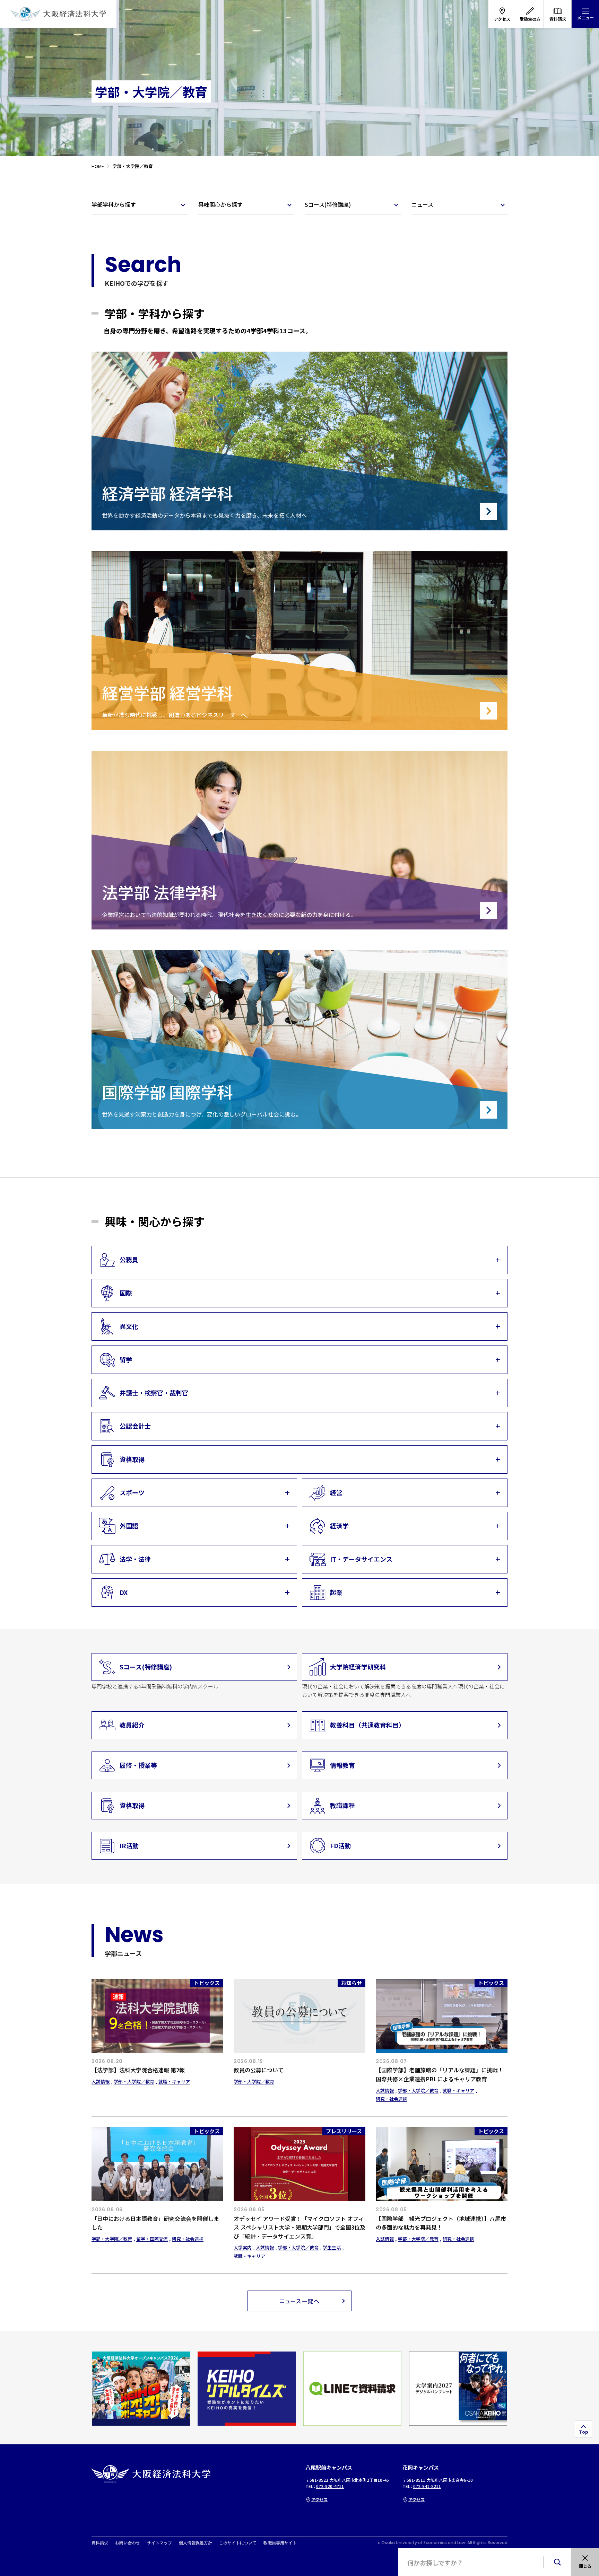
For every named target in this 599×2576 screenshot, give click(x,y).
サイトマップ (159, 2543)
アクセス (319, 2499)
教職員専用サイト (280, 2543)
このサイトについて (238, 2543)
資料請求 (100, 2543)
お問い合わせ (128, 2543)
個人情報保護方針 (196, 2543)
